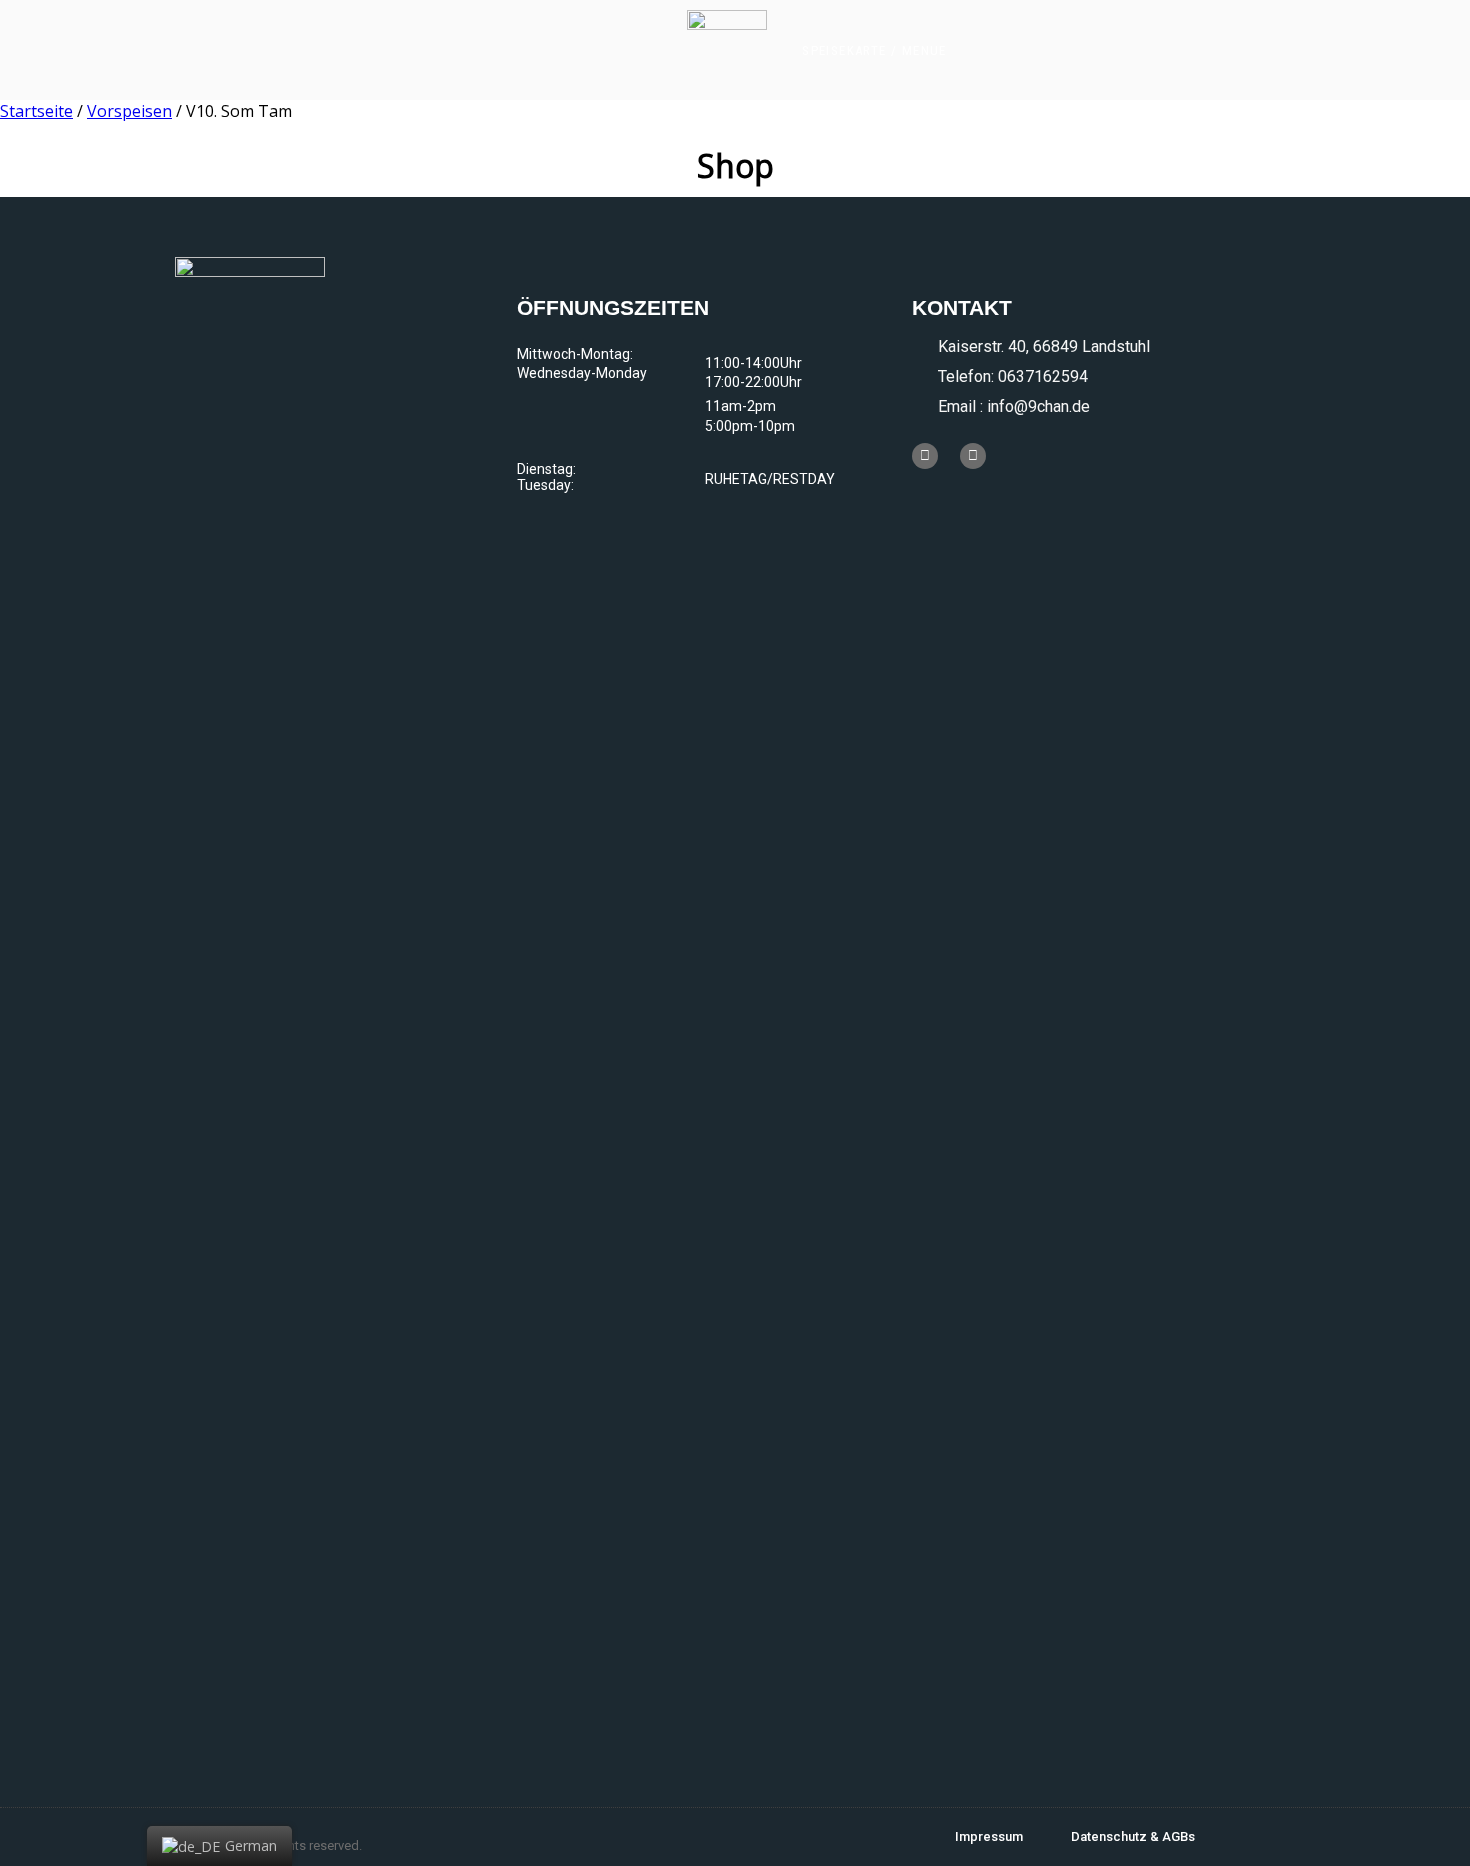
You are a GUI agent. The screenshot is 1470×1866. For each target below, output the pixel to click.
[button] (874, 50)
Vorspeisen (129, 111)
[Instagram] (973, 456)
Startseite (36, 111)
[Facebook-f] (925, 456)
